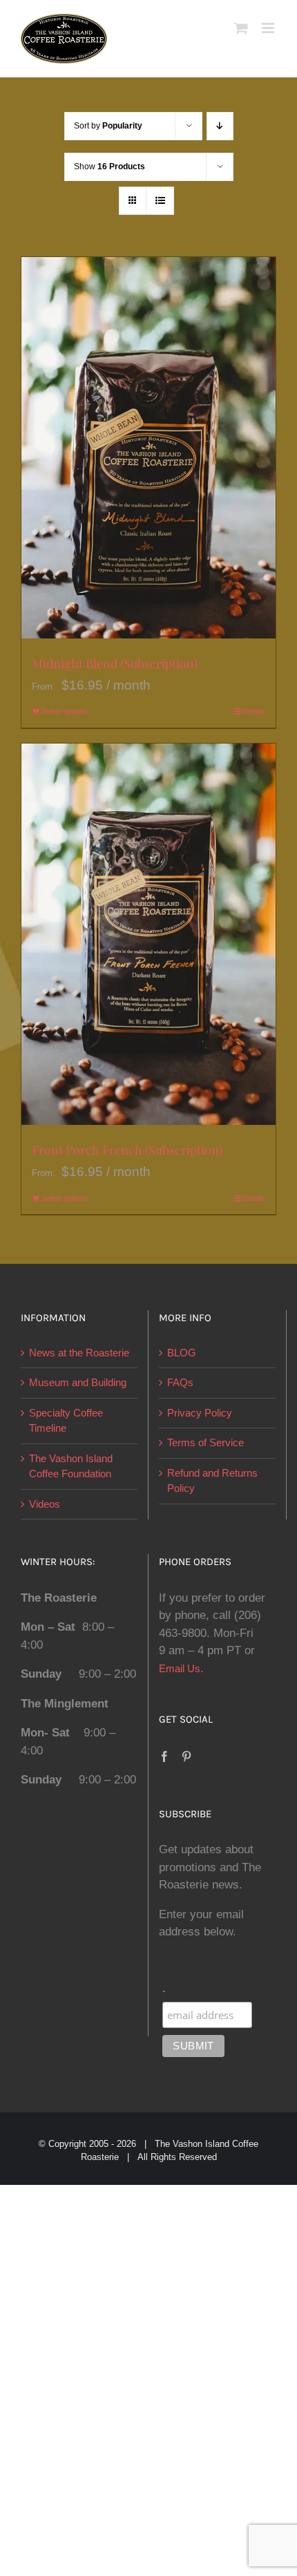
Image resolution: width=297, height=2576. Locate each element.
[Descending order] (220, 126)
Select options (64, 711)
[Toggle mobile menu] (269, 28)
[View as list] (160, 201)
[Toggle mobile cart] (241, 28)
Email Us (180, 1668)
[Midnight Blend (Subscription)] (148, 448)
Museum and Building (78, 1382)
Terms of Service (205, 1442)
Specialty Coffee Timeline (66, 1421)
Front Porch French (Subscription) (127, 1150)
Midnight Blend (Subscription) (115, 663)
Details (254, 711)
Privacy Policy (200, 1413)
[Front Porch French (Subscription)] (148, 935)
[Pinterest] (186, 1756)
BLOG (182, 1353)
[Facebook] (164, 1756)
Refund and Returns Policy (212, 1481)
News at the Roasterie (79, 1353)
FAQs (180, 1382)
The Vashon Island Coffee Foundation (71, 1466)
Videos (45, 1504)
